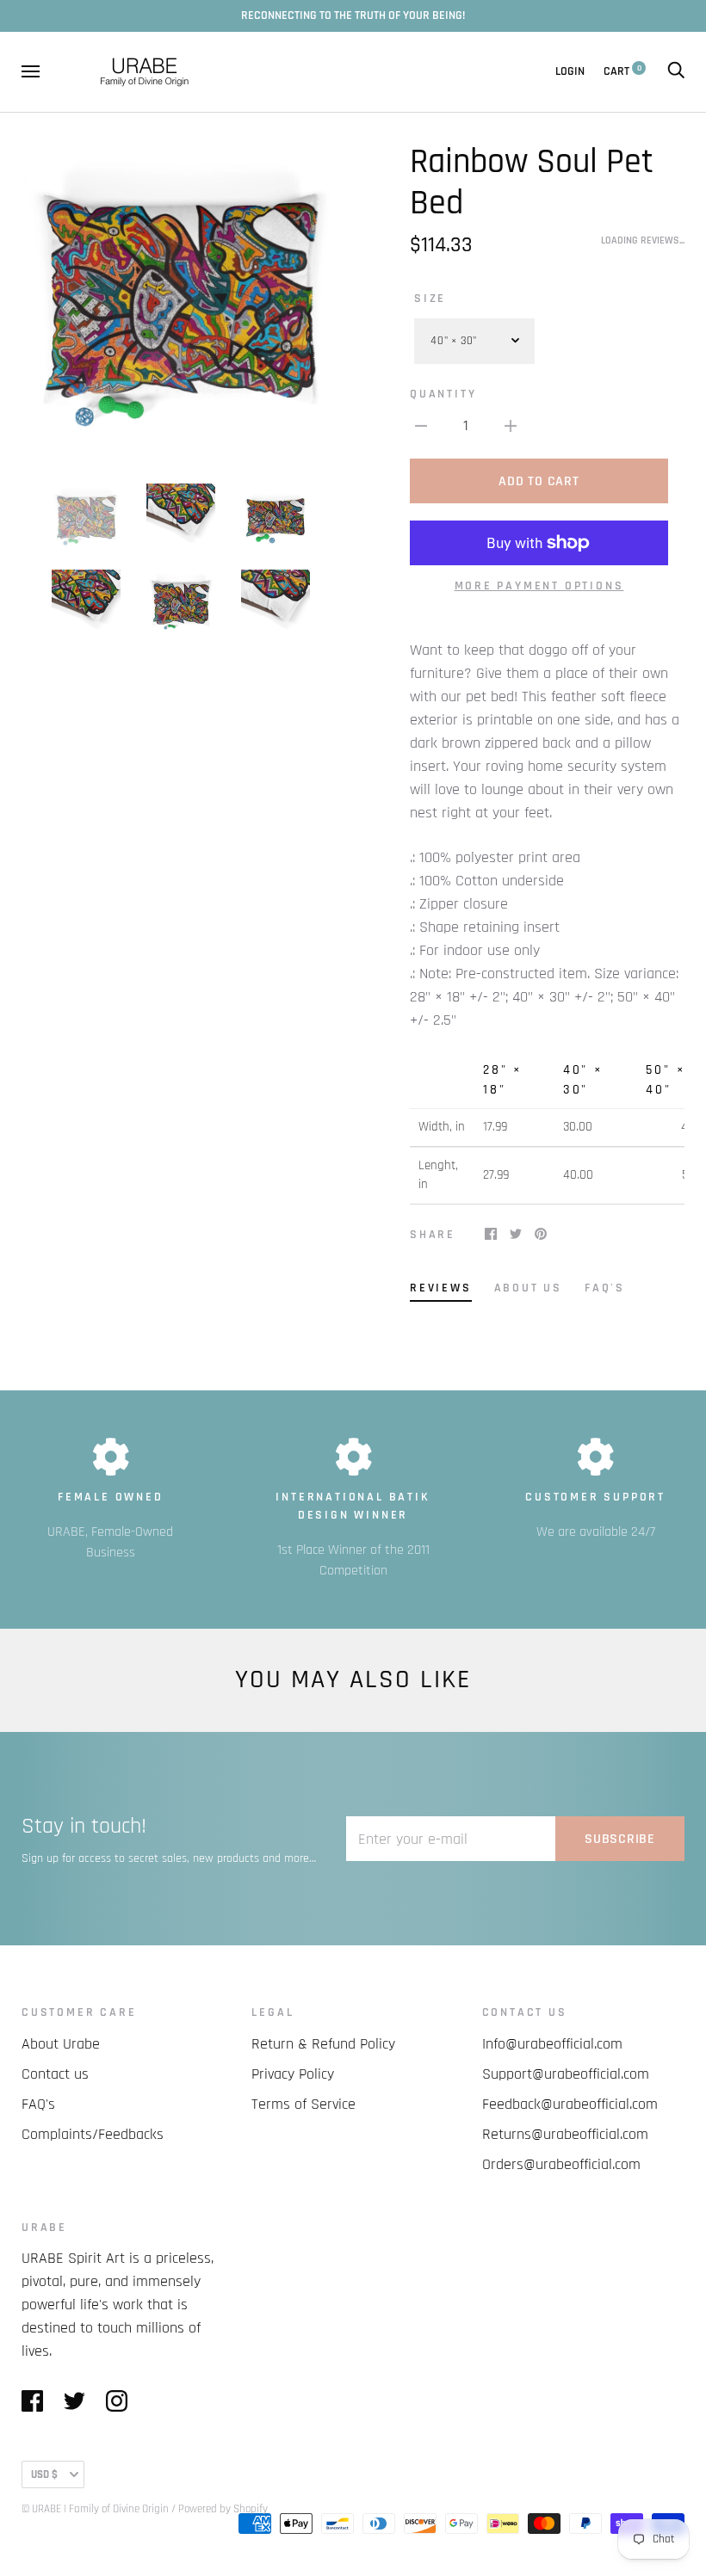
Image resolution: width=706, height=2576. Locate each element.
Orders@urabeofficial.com (561, 2164)
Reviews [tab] (441, 1288)
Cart (622, 71)
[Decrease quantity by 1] (421, 425)
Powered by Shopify (223, 2509)
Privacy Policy (293, 2074)
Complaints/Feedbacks (93, 2134)
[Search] (676, 71)
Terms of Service (303, 2104)
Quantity (443, 394)
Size (430, 299)
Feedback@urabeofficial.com (570, 2104)
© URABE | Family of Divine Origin (95, 2509)
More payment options (539, 586)
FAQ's (38, 2104)
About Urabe (61, 2044)
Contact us (55, 2074)
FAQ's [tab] (605, 1288)
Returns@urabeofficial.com (565, 2134)
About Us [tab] (528, 1288)
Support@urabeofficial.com (566, 2074)
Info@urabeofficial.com (552, 2044)
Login (570, 71)
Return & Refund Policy (323, 2044)
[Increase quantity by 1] (511, 425)
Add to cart (539, 481)
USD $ (44, 2474)
